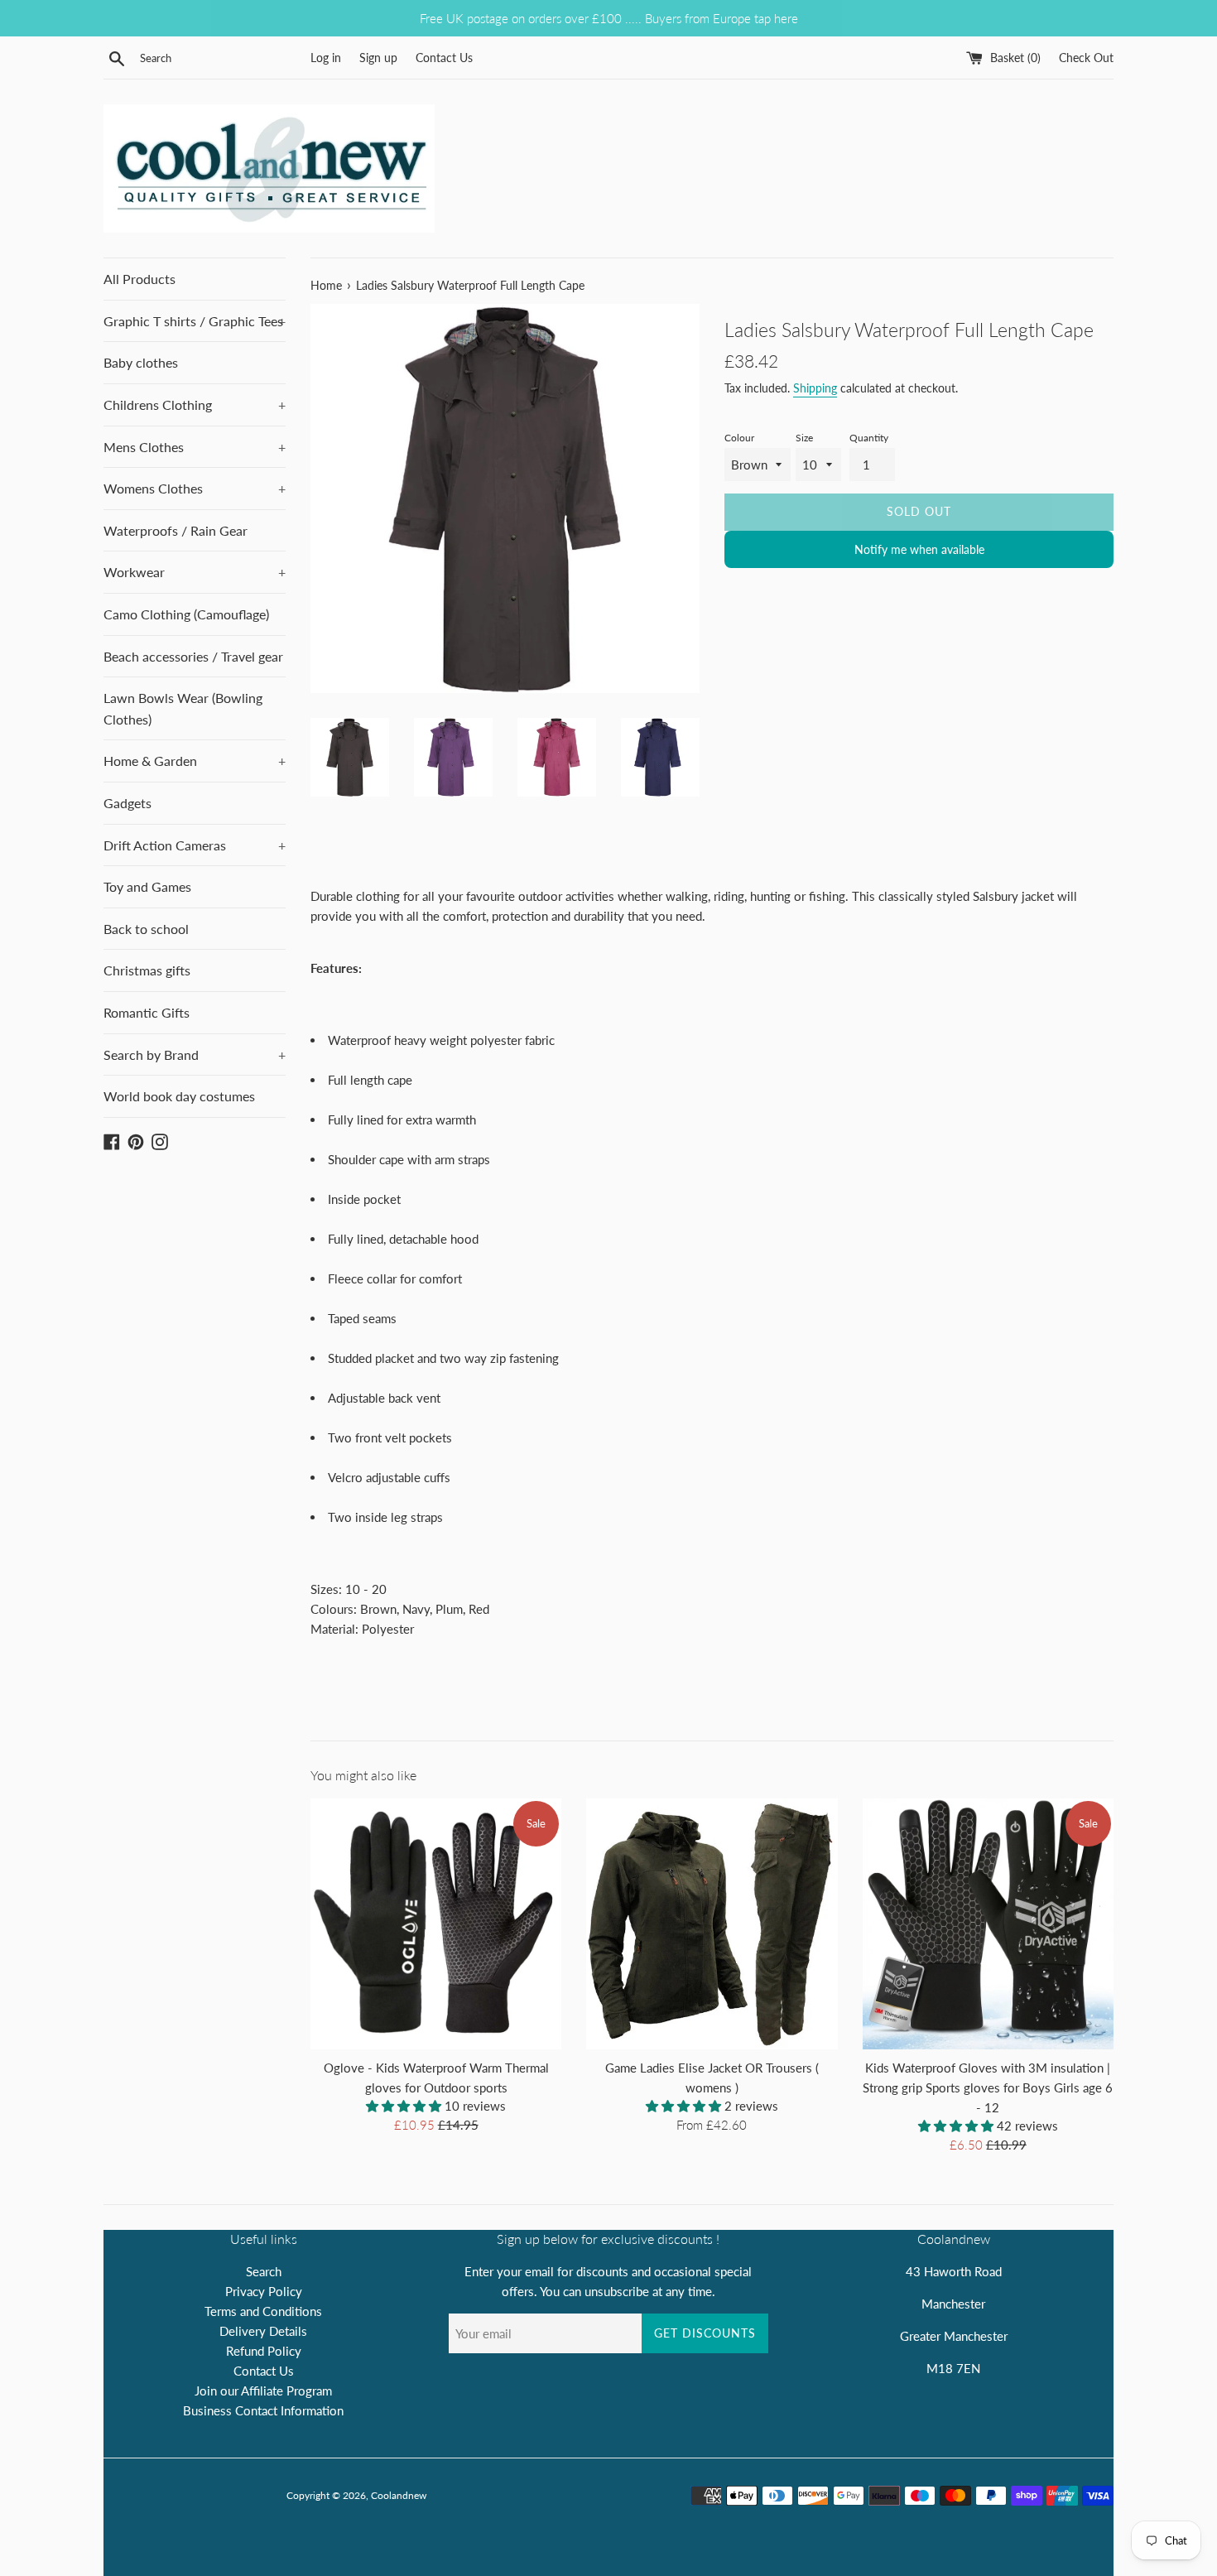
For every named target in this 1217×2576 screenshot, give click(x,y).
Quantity (869, 438)
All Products (139, 279)
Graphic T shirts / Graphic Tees (195, 321)
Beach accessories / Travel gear (193, 656)
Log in (326, 58)
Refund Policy (264, 2351)
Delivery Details (263, 2331)
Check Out (1086, 58)
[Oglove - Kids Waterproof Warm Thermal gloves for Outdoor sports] (436, 1924)
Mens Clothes (195, 447)
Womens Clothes (195, 488)
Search (264, 2271)
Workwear (195, 572)
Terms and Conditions (263, 2311)
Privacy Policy (264, 2291)
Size (804, 438)
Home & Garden (195, 761)
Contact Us (444, 58)
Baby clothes (141, 362)
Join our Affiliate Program (263, 2391)
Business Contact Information (263, 2410)
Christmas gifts (147, 970)
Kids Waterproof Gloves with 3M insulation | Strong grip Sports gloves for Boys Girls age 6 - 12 (988, 2087)
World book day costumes (179, 1096)
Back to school (146, 929)
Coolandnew (399, 2495)
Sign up (378, 58)
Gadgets (127, 803)
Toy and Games (147, 886)
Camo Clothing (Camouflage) (186, 614)
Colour (739, 438)
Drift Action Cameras (195, 845)
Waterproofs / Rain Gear (176, 530)
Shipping (815, 388)
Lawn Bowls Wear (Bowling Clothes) (183, 708)
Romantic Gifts (147, 1012)
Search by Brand (195, 1054)
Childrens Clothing (195, 404)
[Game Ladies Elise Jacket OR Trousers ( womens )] (712, 1924)
